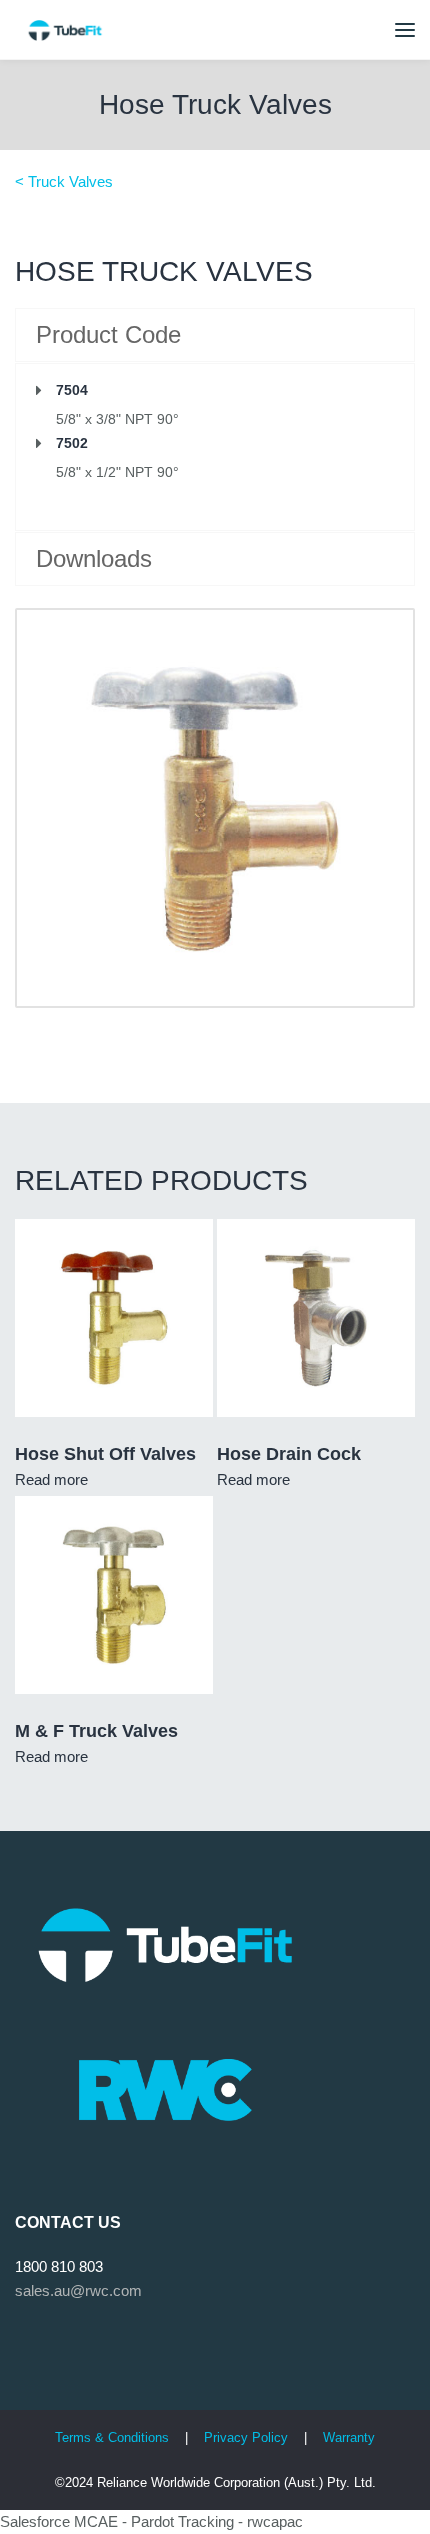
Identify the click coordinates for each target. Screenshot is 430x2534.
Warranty (349, 2437)
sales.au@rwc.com (78, 2290)
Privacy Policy (248, 2437)
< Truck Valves (64, 181)
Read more (51, 1479)
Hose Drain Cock (289, 1454)
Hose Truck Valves (215, 104)
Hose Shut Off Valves (105, 1454)
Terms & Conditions (112, 2437)
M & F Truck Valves (96, 1731)
